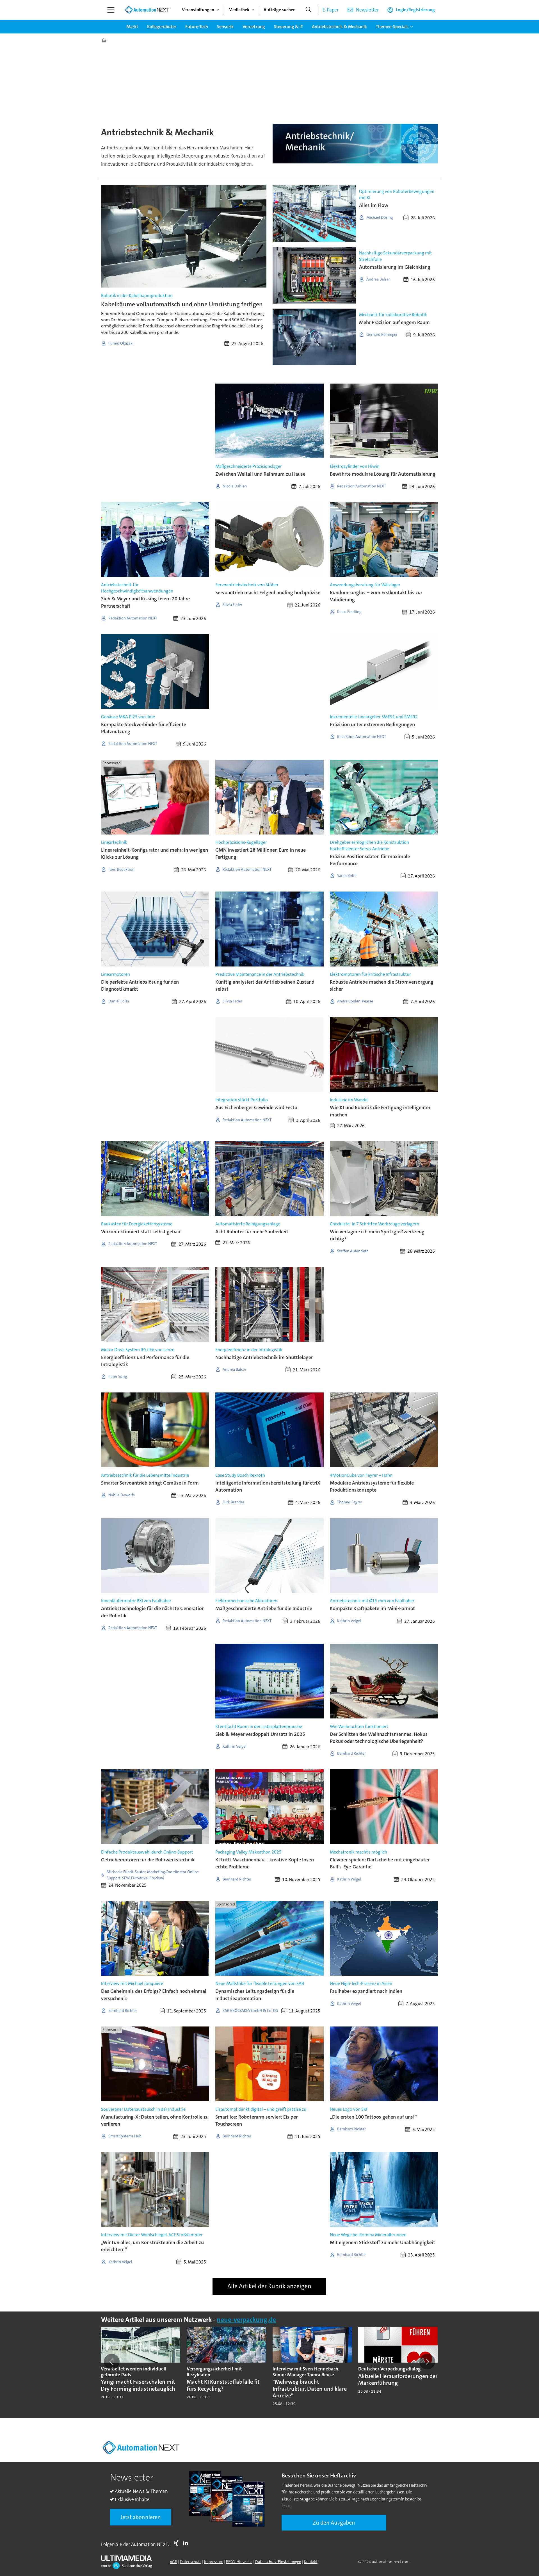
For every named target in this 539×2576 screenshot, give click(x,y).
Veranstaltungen (198, 10)
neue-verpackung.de (246, 2320)
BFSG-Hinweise (239, 2562)
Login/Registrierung (415, 10)
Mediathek (239, 10)
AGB (173, 2562)
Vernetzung (254, 27)
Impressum (214, 2562)
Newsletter (367, 10)
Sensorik (225, 27)
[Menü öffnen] (111, 10)
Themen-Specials (392, 27)
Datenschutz (191, 2562)
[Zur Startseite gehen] (147, 10)
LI (187, 2543)
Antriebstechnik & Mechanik (339, 27)
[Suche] (308, 10)
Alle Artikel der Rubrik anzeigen (269, 2286)
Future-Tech (197, 27)
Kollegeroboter (162, 27)
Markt (132, 27)
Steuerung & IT (288, 27)
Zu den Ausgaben (334, 2523)
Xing (177, 2543)
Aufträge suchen (280, 10)
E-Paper (331, 10)
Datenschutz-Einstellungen (278, 2562)
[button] (112, 2361)
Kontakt (311, 2562)
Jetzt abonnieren (141, 2517)
